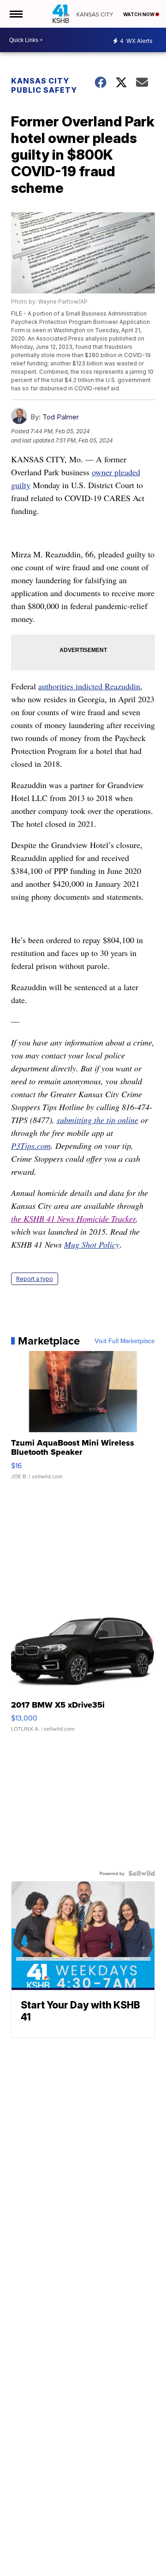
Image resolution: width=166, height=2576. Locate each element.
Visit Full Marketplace (125, 1341)
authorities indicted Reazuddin (89, 686)
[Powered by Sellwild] (142, 1873)
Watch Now (139, 14)
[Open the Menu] (15, 14)
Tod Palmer (61, 417)
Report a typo (35, 1279)
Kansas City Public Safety (44, 85)
